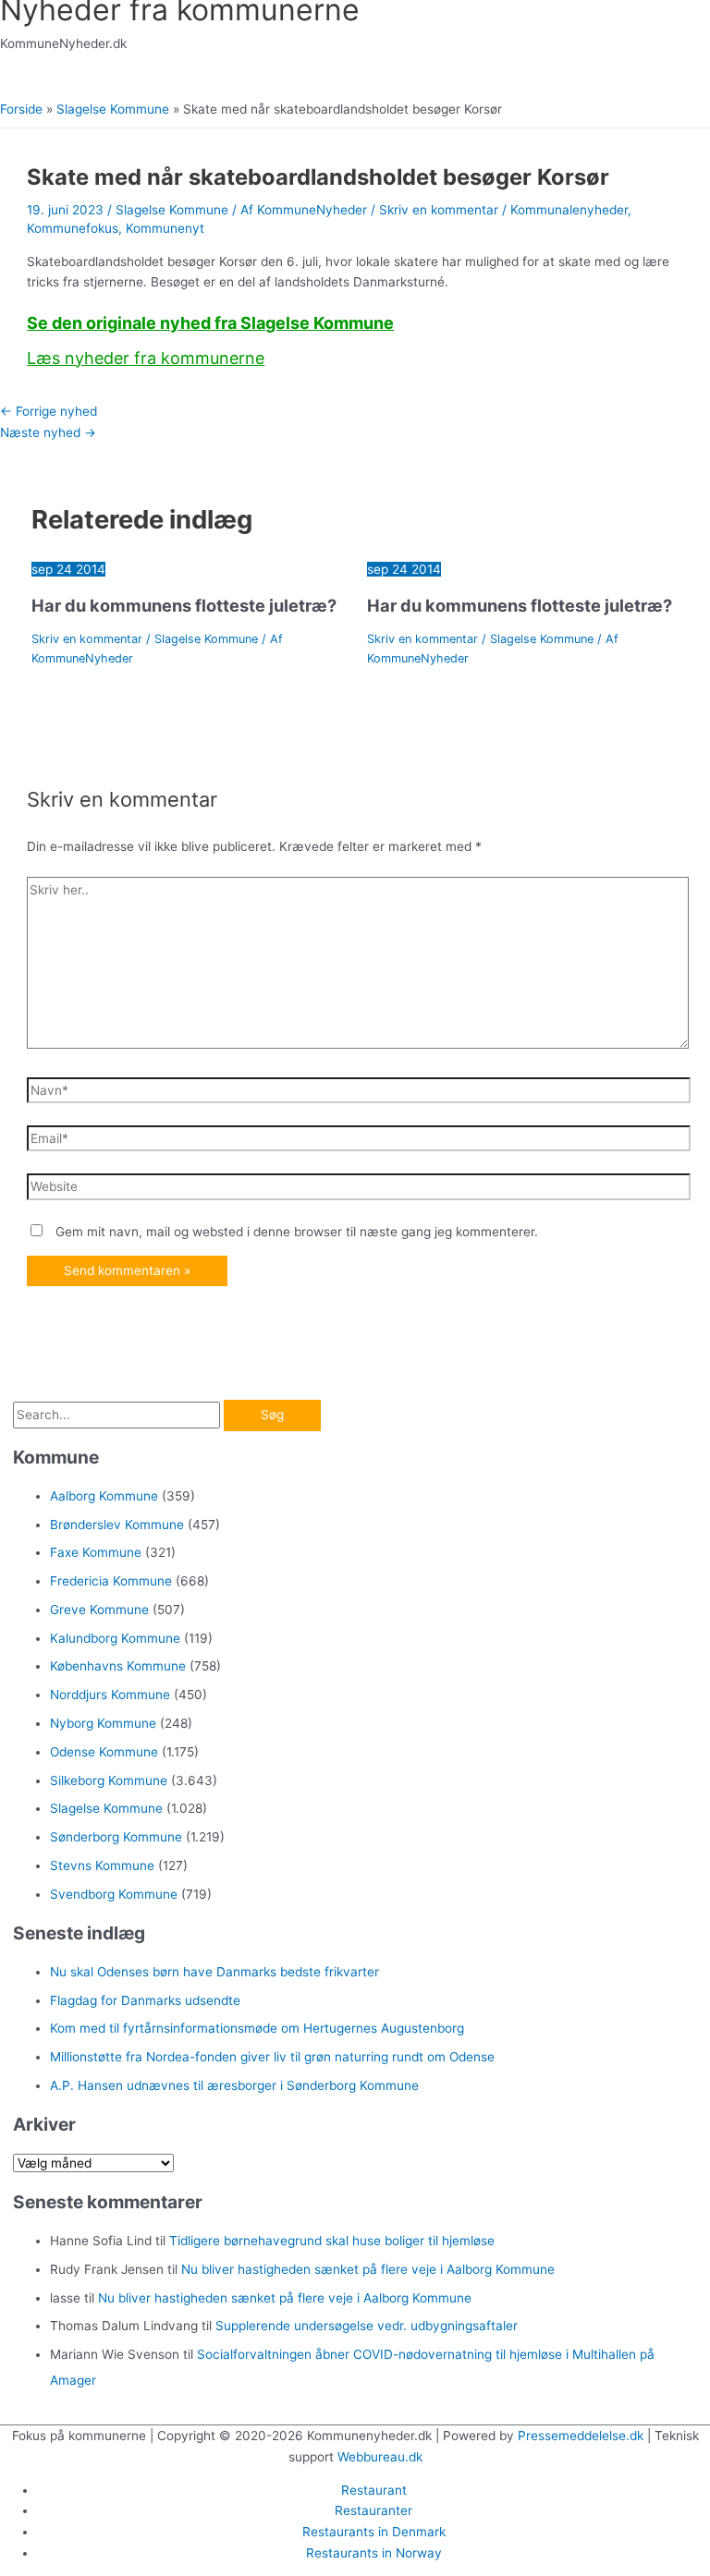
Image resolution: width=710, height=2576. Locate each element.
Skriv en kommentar (439, 210)
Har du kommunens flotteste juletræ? (184, 605)
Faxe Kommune (96, 1552)
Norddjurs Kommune (110, 1695)
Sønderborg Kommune (116, 1837)
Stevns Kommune (102, 1865)
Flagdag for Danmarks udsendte (145, 2000)
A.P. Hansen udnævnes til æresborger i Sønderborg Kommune (234, 2085)
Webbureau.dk (380, 2457)
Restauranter (373, 2510)
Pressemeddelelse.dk (581, 2436)
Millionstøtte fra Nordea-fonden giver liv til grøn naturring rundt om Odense (272, 2057)
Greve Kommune (99, 1610)
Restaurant (374, 2490)
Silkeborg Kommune (109, 1780)
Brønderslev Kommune (117, 1525)
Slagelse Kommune (172, 210)
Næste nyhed (48, 432)
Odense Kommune (104, 1752)
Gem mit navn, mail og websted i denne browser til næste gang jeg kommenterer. (297, 1232)
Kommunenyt (165, 228)
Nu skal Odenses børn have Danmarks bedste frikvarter (214, 1972)
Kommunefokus (73, 228)
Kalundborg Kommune (115, 1638)
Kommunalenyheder (569, 210)
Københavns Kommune (118, 1666)
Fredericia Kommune (111, 1581)
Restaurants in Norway (374, 2553)
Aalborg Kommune (104, 1496)
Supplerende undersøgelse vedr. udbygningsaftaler (367, 2326)
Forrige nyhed (49, 411)
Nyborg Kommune (103, 1723)
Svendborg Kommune (114, 1894)
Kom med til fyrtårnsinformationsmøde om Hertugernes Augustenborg (257, 2028)
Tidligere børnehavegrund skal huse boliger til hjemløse (332, 2241)
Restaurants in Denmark (374, 2532)
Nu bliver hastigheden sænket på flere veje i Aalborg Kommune (368, 2269)
